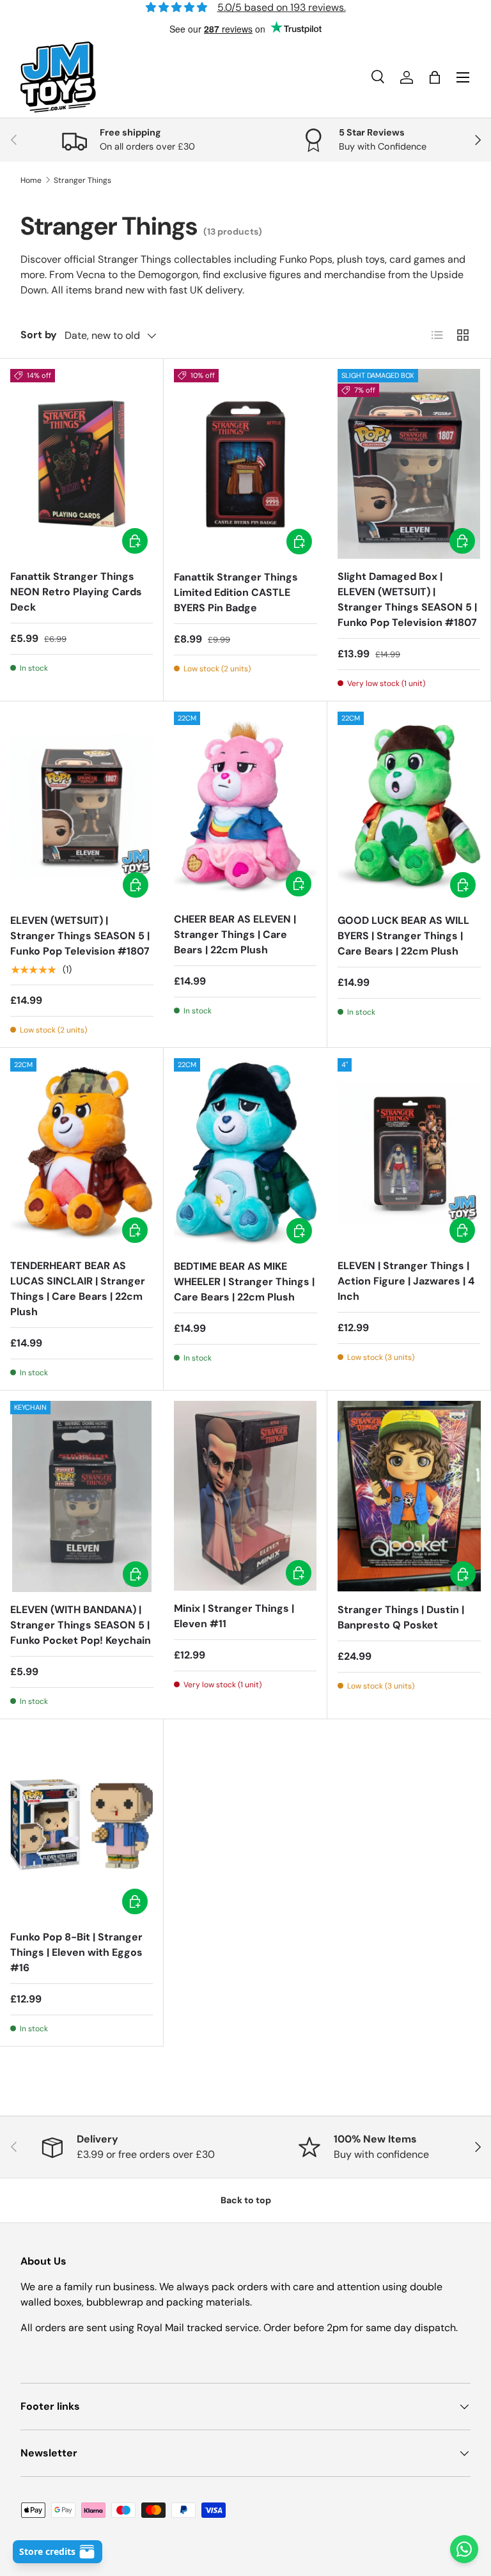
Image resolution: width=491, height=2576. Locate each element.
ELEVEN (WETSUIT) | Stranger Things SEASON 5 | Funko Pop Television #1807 (80, 936)
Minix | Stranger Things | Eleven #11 (234, 1616)
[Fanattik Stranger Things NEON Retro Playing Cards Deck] (82, 464)
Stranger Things (82, 180)
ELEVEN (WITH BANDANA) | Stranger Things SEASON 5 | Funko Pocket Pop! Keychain (81, 1625)
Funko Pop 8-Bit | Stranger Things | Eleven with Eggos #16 (76, 1952)
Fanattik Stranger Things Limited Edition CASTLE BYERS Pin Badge (236, 592)
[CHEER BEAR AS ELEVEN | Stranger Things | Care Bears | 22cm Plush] (245, 807)
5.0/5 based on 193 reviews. (282, 7)
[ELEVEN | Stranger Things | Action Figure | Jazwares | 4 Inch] (409, 1153)
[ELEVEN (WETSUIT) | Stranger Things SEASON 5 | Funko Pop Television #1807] (82, 807)
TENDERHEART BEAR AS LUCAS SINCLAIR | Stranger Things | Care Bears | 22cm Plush (78, 1289)
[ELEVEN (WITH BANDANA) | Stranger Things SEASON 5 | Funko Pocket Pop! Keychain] (82, 1496)
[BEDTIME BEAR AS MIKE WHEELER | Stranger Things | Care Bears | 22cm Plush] (245, 1154)
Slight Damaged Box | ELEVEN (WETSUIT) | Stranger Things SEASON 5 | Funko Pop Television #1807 (407, 599)
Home (31, 180)
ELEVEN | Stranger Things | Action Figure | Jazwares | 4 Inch (406, 1281)
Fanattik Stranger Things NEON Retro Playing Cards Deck (76, 592)
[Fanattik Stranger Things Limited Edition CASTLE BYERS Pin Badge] (245, 464)
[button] (435, 77)
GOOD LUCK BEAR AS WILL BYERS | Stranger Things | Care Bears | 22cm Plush (403, 936)
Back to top (246, 2200)
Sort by (39, 335)
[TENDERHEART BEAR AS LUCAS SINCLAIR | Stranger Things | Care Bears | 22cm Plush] (82, 1153)
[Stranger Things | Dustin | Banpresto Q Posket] (409, 1496)
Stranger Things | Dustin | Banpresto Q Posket (401, 1617)
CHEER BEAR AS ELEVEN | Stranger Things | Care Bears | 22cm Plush (235, 934)
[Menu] (463, 77)
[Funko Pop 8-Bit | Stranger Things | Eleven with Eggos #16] (82, 1824)
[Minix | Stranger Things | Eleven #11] (245, 1496)
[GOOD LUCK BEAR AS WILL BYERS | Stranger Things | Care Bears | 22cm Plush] (409, 807)
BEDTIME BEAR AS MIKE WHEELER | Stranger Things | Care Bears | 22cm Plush (244, 1282)
